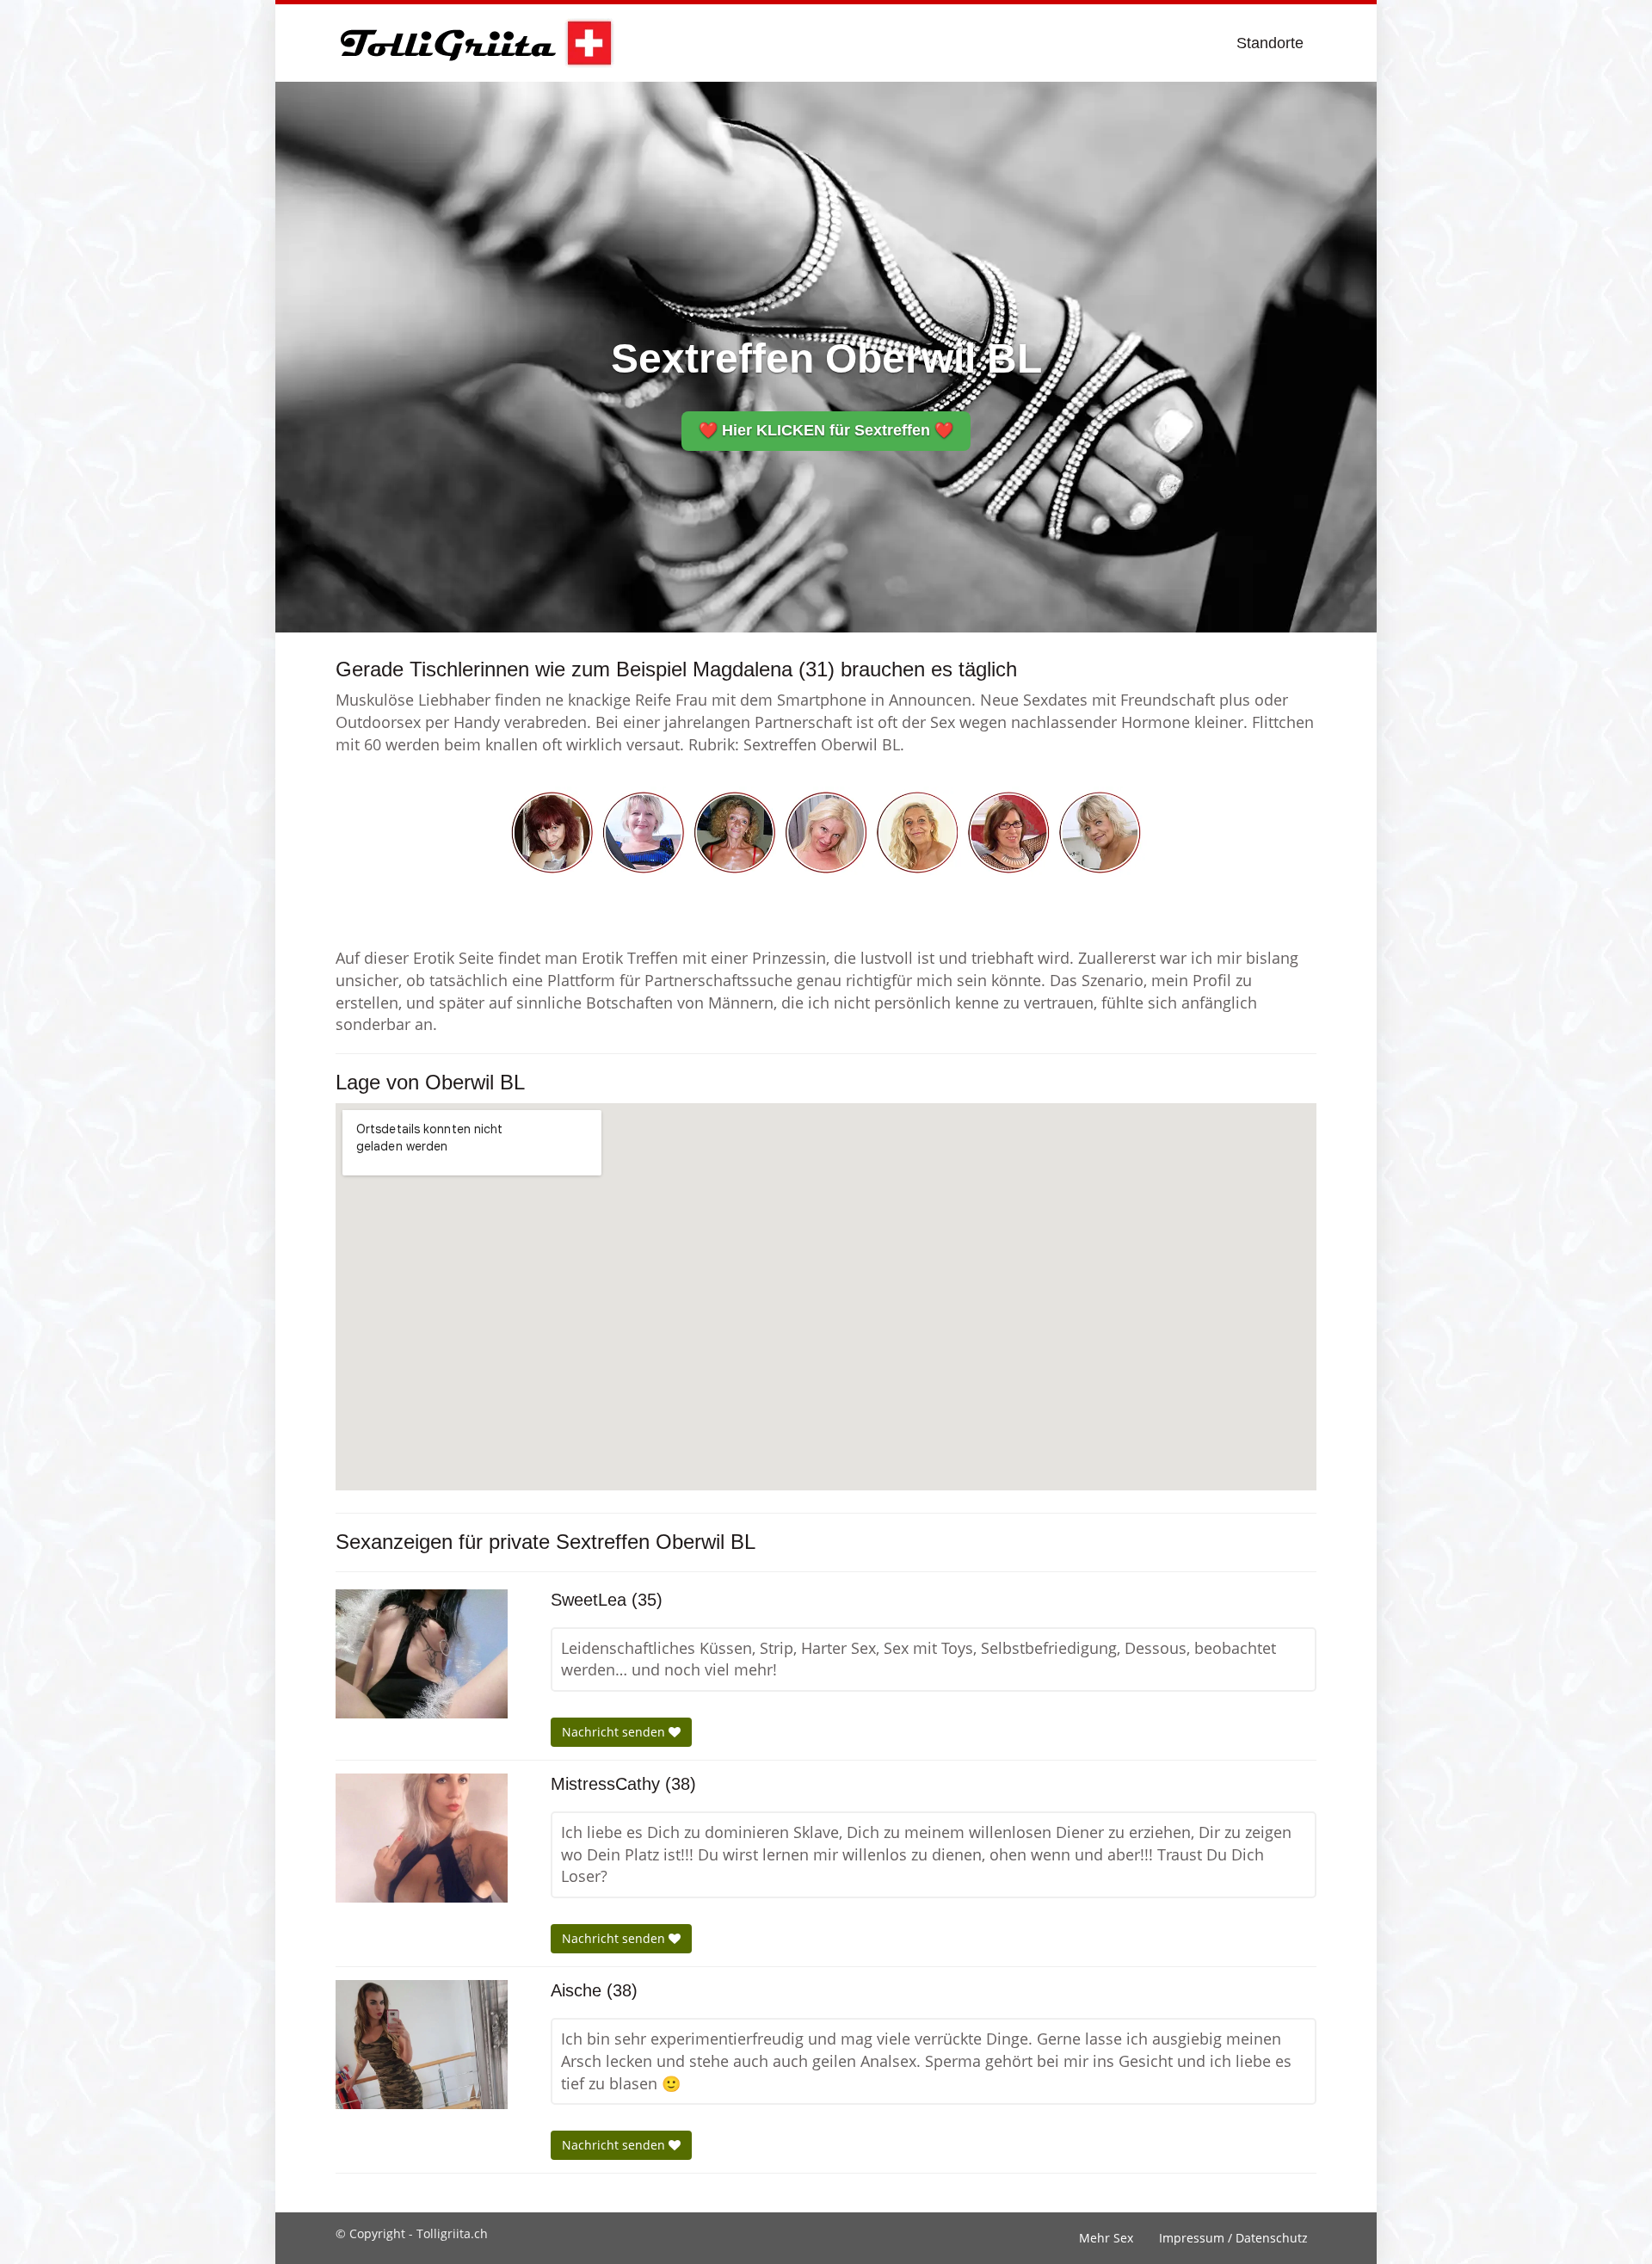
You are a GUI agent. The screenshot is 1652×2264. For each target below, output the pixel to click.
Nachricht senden (615, 1732)
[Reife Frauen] (826, 831)
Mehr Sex (1106, 2238)
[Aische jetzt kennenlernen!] (422, 2045)
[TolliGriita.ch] (475, 43)
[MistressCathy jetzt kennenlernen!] (422, 1838)
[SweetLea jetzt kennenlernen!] (422, 1654)
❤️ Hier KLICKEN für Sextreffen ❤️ (826, 430)
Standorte (1270, 43)
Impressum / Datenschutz (1233, 2238)
